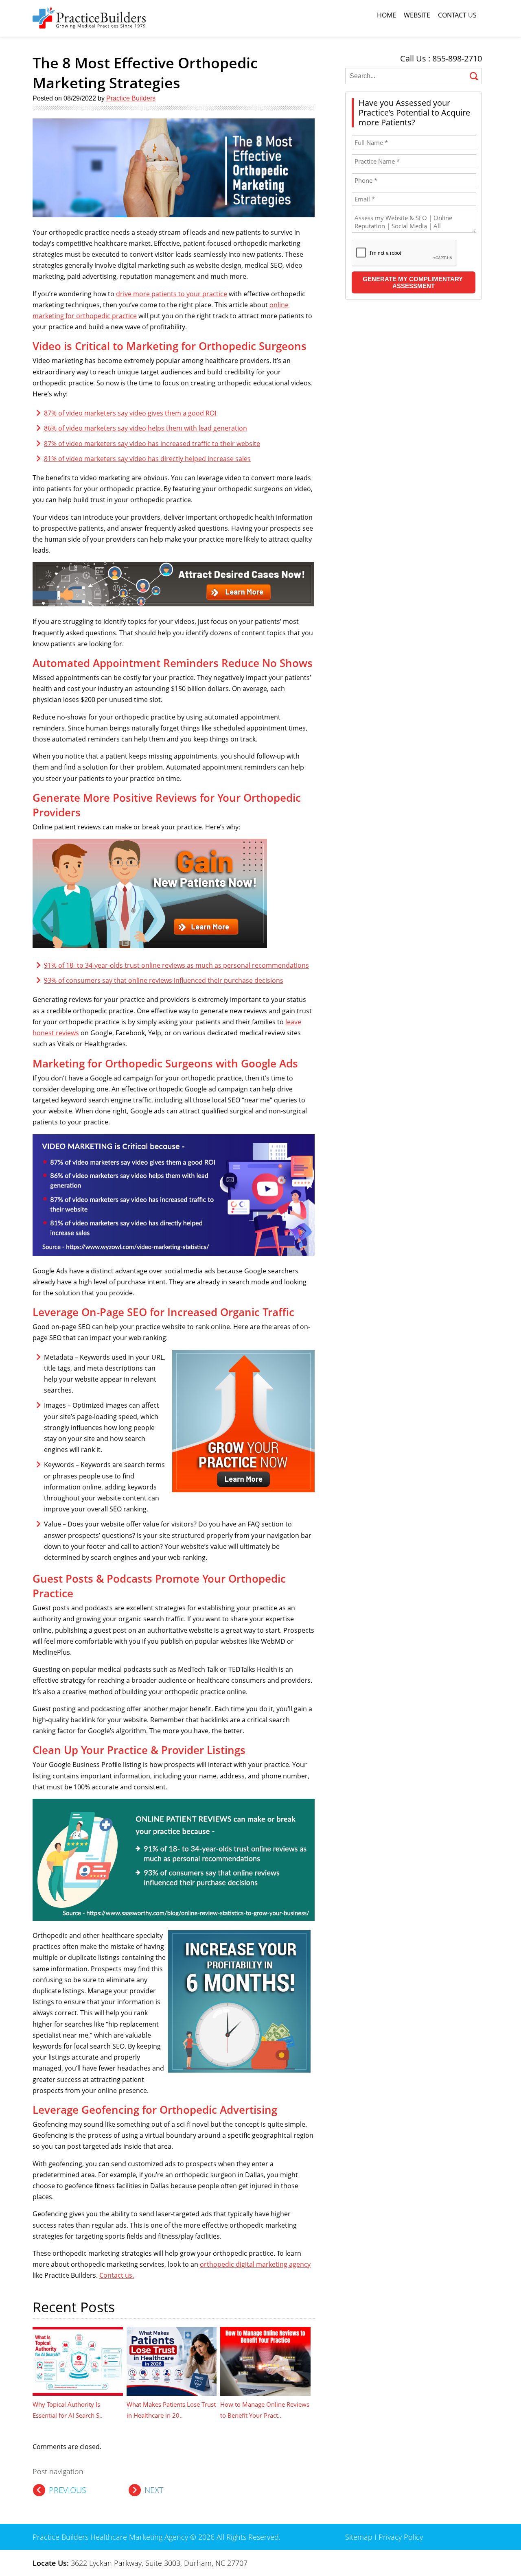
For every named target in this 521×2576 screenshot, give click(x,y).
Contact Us (457, 15)
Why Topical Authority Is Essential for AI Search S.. (68, 2410)
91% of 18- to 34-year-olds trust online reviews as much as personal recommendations (176, 965)
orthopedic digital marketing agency (255, 2264)
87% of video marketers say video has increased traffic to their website (152, 444)
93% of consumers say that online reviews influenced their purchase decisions (164, 980)
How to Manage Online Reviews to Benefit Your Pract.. (265, 2410)
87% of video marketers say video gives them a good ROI (130, 413)
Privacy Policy (401, 2537)
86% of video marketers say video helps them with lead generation (146, 428)
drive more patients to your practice (172, 294)
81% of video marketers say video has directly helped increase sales (147, 459)
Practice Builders (131, 98)
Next (154, 2490)
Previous (68, 2490)
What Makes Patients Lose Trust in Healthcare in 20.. (171, 2410)
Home (386, 15)
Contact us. (117, 2275)
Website (417, 15)
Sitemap (359, 2537)
